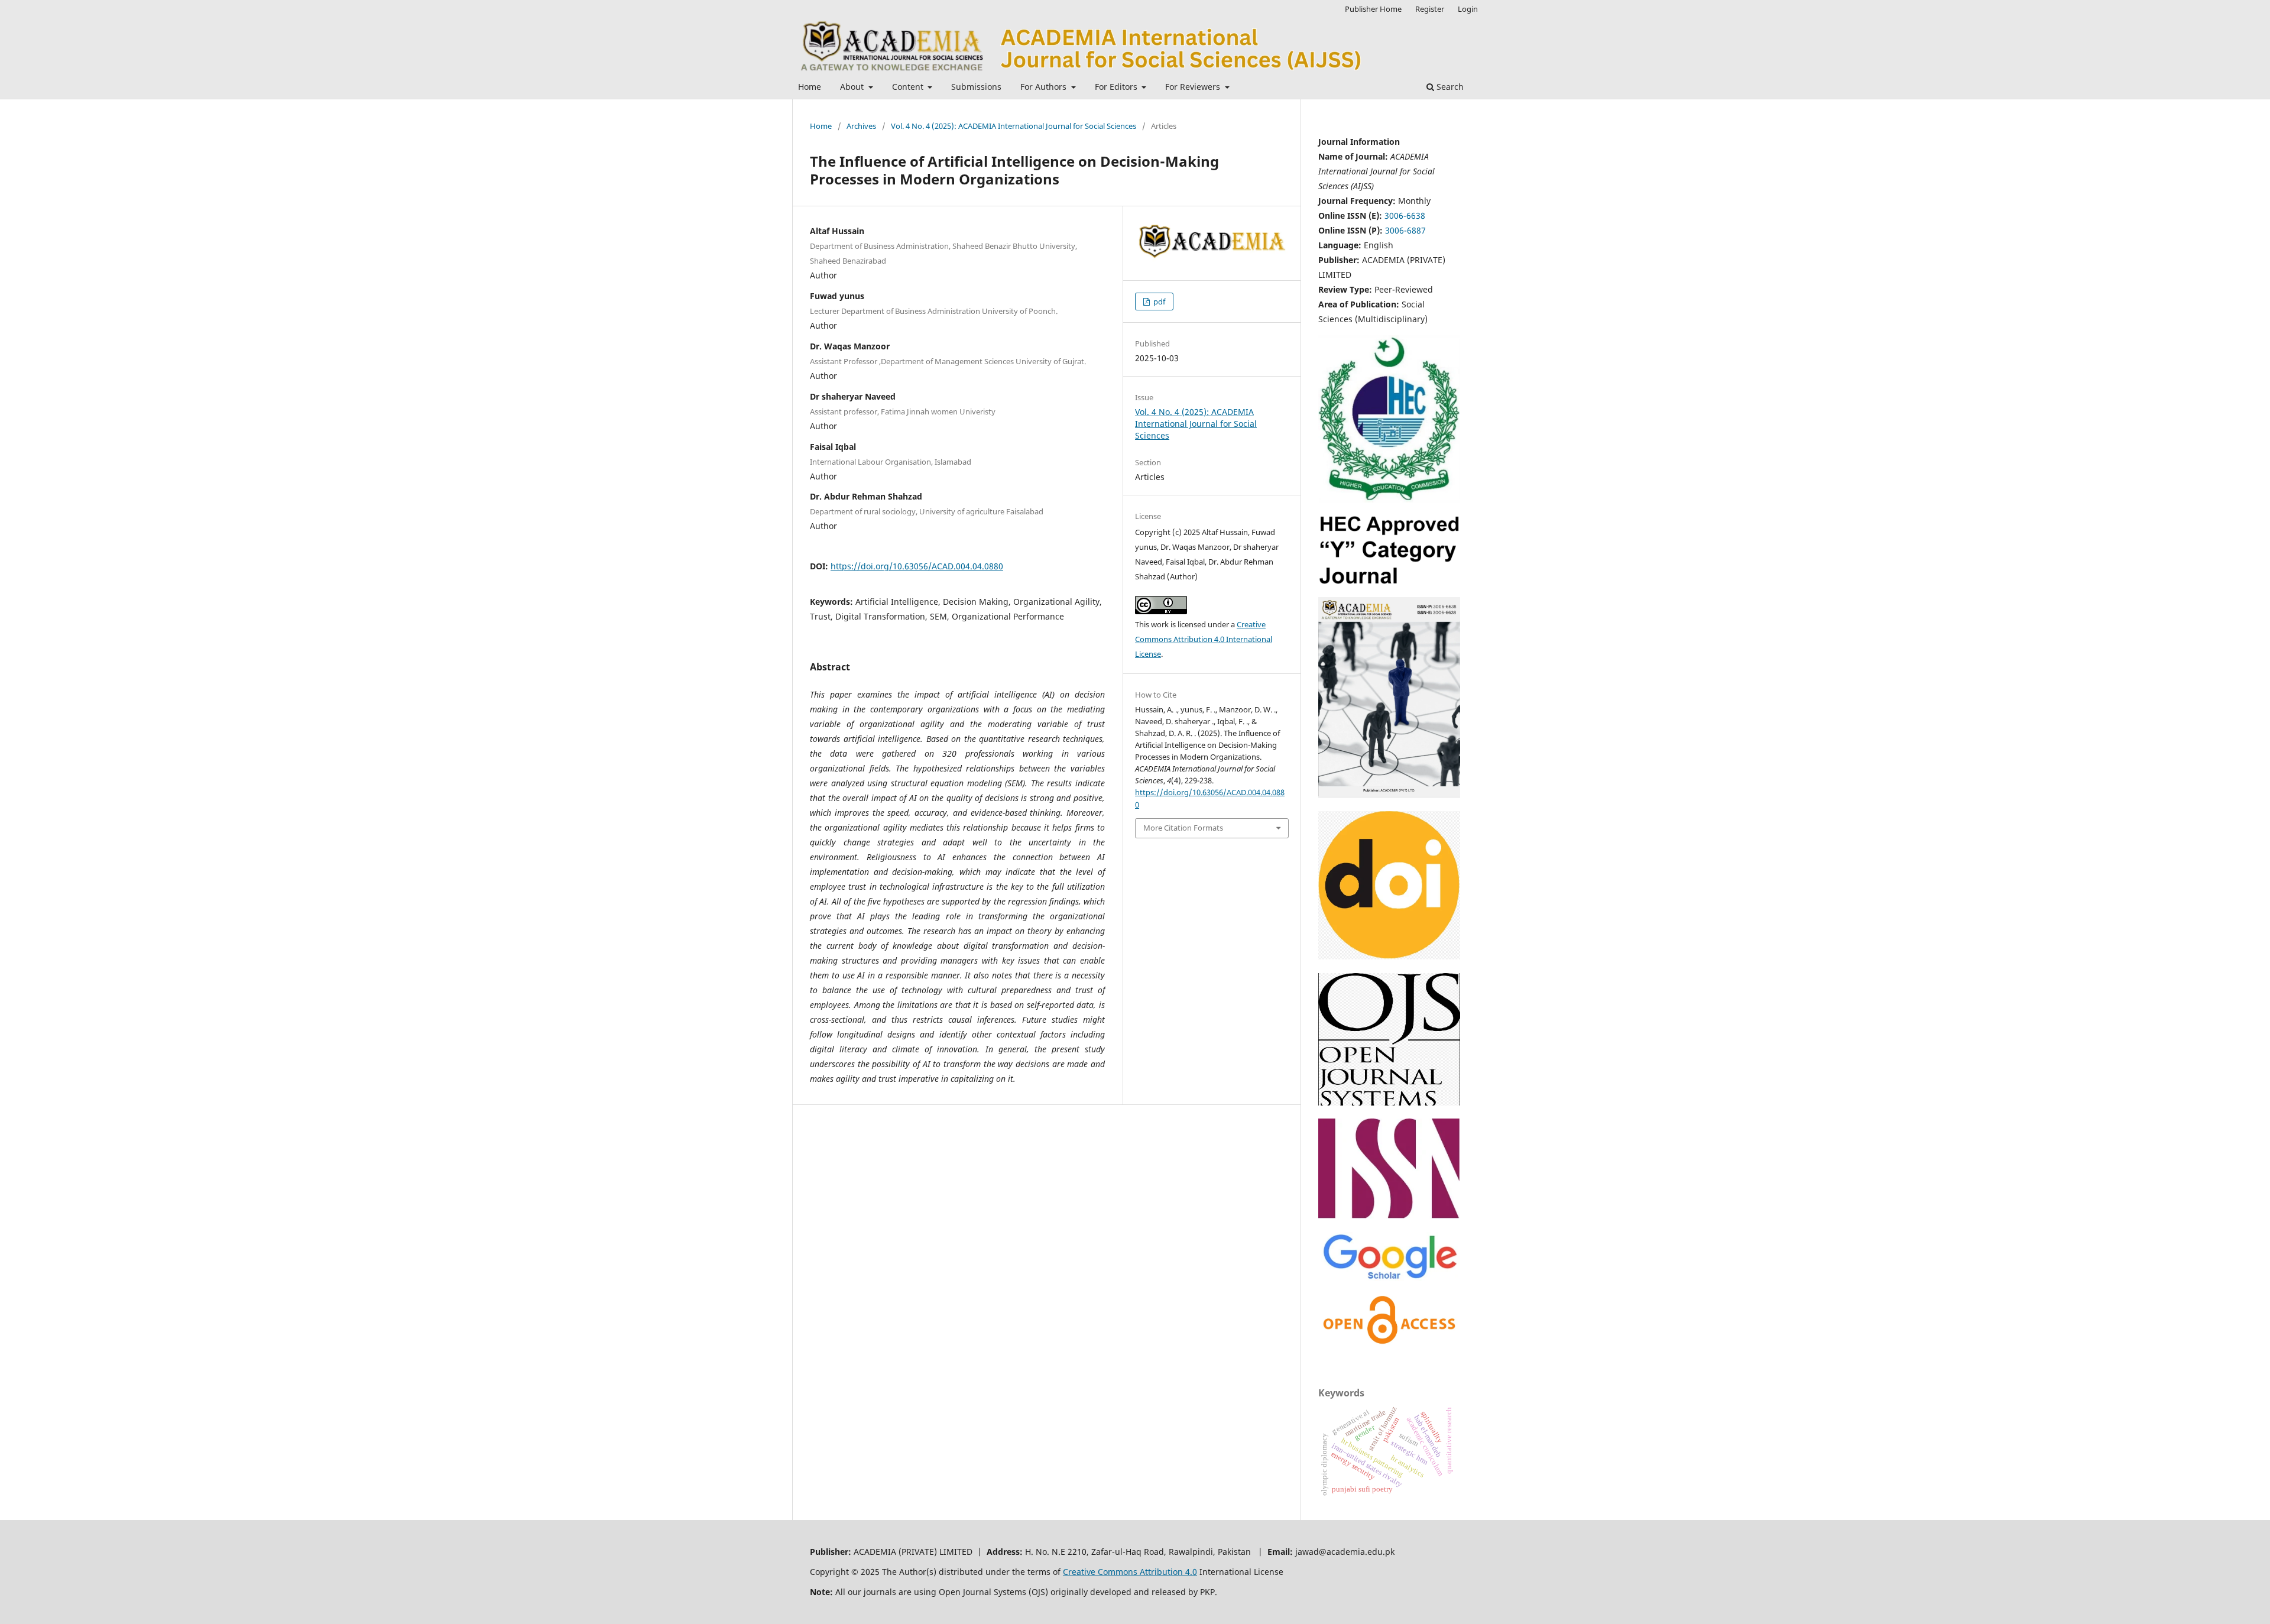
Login (1468, 9)
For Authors (1045, 87)
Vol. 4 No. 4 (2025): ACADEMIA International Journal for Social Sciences (1014, 126)
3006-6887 (1405, 230)
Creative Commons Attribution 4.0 (1130, 1572)
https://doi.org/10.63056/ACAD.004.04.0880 (917, 566)
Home (810, 87)
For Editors (1117, 87)
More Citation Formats (1183, 828)
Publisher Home (1373, 9)
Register (1430, 9)
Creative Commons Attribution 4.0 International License (1204, 639)
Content (909, 87)
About (853, 87)
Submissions (976, 87)
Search (1449, 87)
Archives (861, 126)
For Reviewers (1194, 87)
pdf (1158, 302)
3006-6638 (1405, 215)
